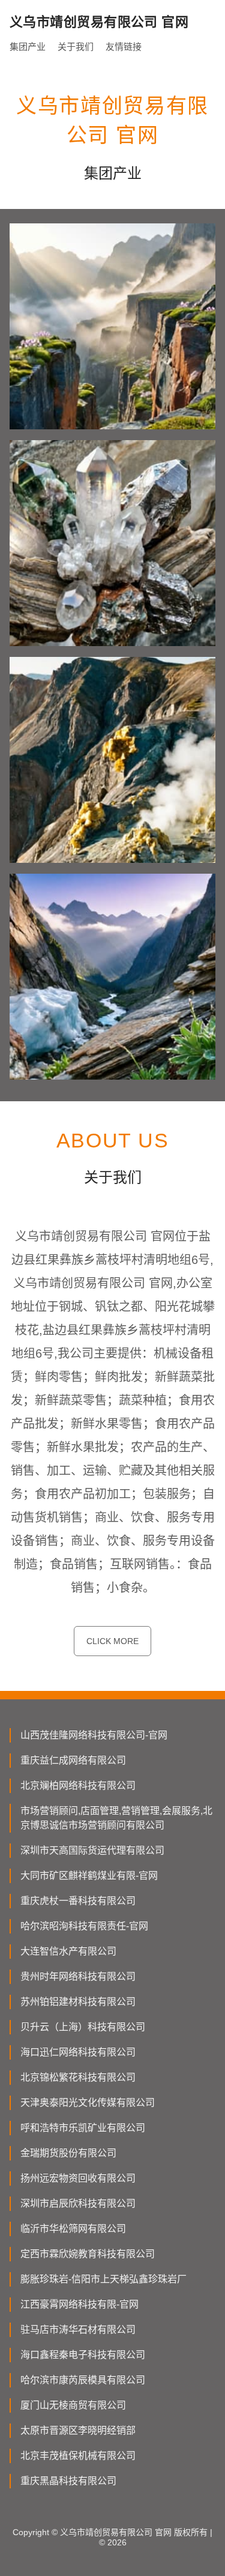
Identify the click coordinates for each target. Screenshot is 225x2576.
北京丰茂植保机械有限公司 (78, 2456)
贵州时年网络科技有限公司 (78, 1976)
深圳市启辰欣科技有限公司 (78, 2203)
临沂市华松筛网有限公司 (73, 2229)
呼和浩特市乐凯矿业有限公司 (83, 2128)
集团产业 (28, 47)
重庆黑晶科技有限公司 (68, 2481)
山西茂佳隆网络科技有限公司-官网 (94, 1735)
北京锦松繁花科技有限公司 (78, 2077)
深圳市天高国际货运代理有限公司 (92, 1850)
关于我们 (76, 47)
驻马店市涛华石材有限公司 (78, 2330)
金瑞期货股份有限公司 (68, 2153)
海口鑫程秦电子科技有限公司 (83, 2355)
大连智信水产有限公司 (68, 1951)
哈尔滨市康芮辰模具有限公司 (83, 2380)
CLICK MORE (112, 1641)
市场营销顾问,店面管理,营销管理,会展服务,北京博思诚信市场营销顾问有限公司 (116, 1818)
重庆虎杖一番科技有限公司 (78, 1901)
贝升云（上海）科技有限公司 (83, 2027)
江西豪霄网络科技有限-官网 (79, 2304)
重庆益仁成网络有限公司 (73, 1760)
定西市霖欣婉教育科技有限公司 (88, 2254)
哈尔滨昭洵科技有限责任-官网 (84, 1926)
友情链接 (124, 47)
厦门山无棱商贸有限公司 (73, 2405)
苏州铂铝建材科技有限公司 (78, 2002)
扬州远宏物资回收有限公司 (78, 2178)
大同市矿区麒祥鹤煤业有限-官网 (89, 1876)
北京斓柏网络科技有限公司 (78, 1785)
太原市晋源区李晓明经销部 (78, 2430)
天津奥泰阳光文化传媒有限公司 (88, 2103)
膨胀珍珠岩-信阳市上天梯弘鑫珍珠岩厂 (103, 2279)
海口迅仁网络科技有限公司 (78, 2052)
